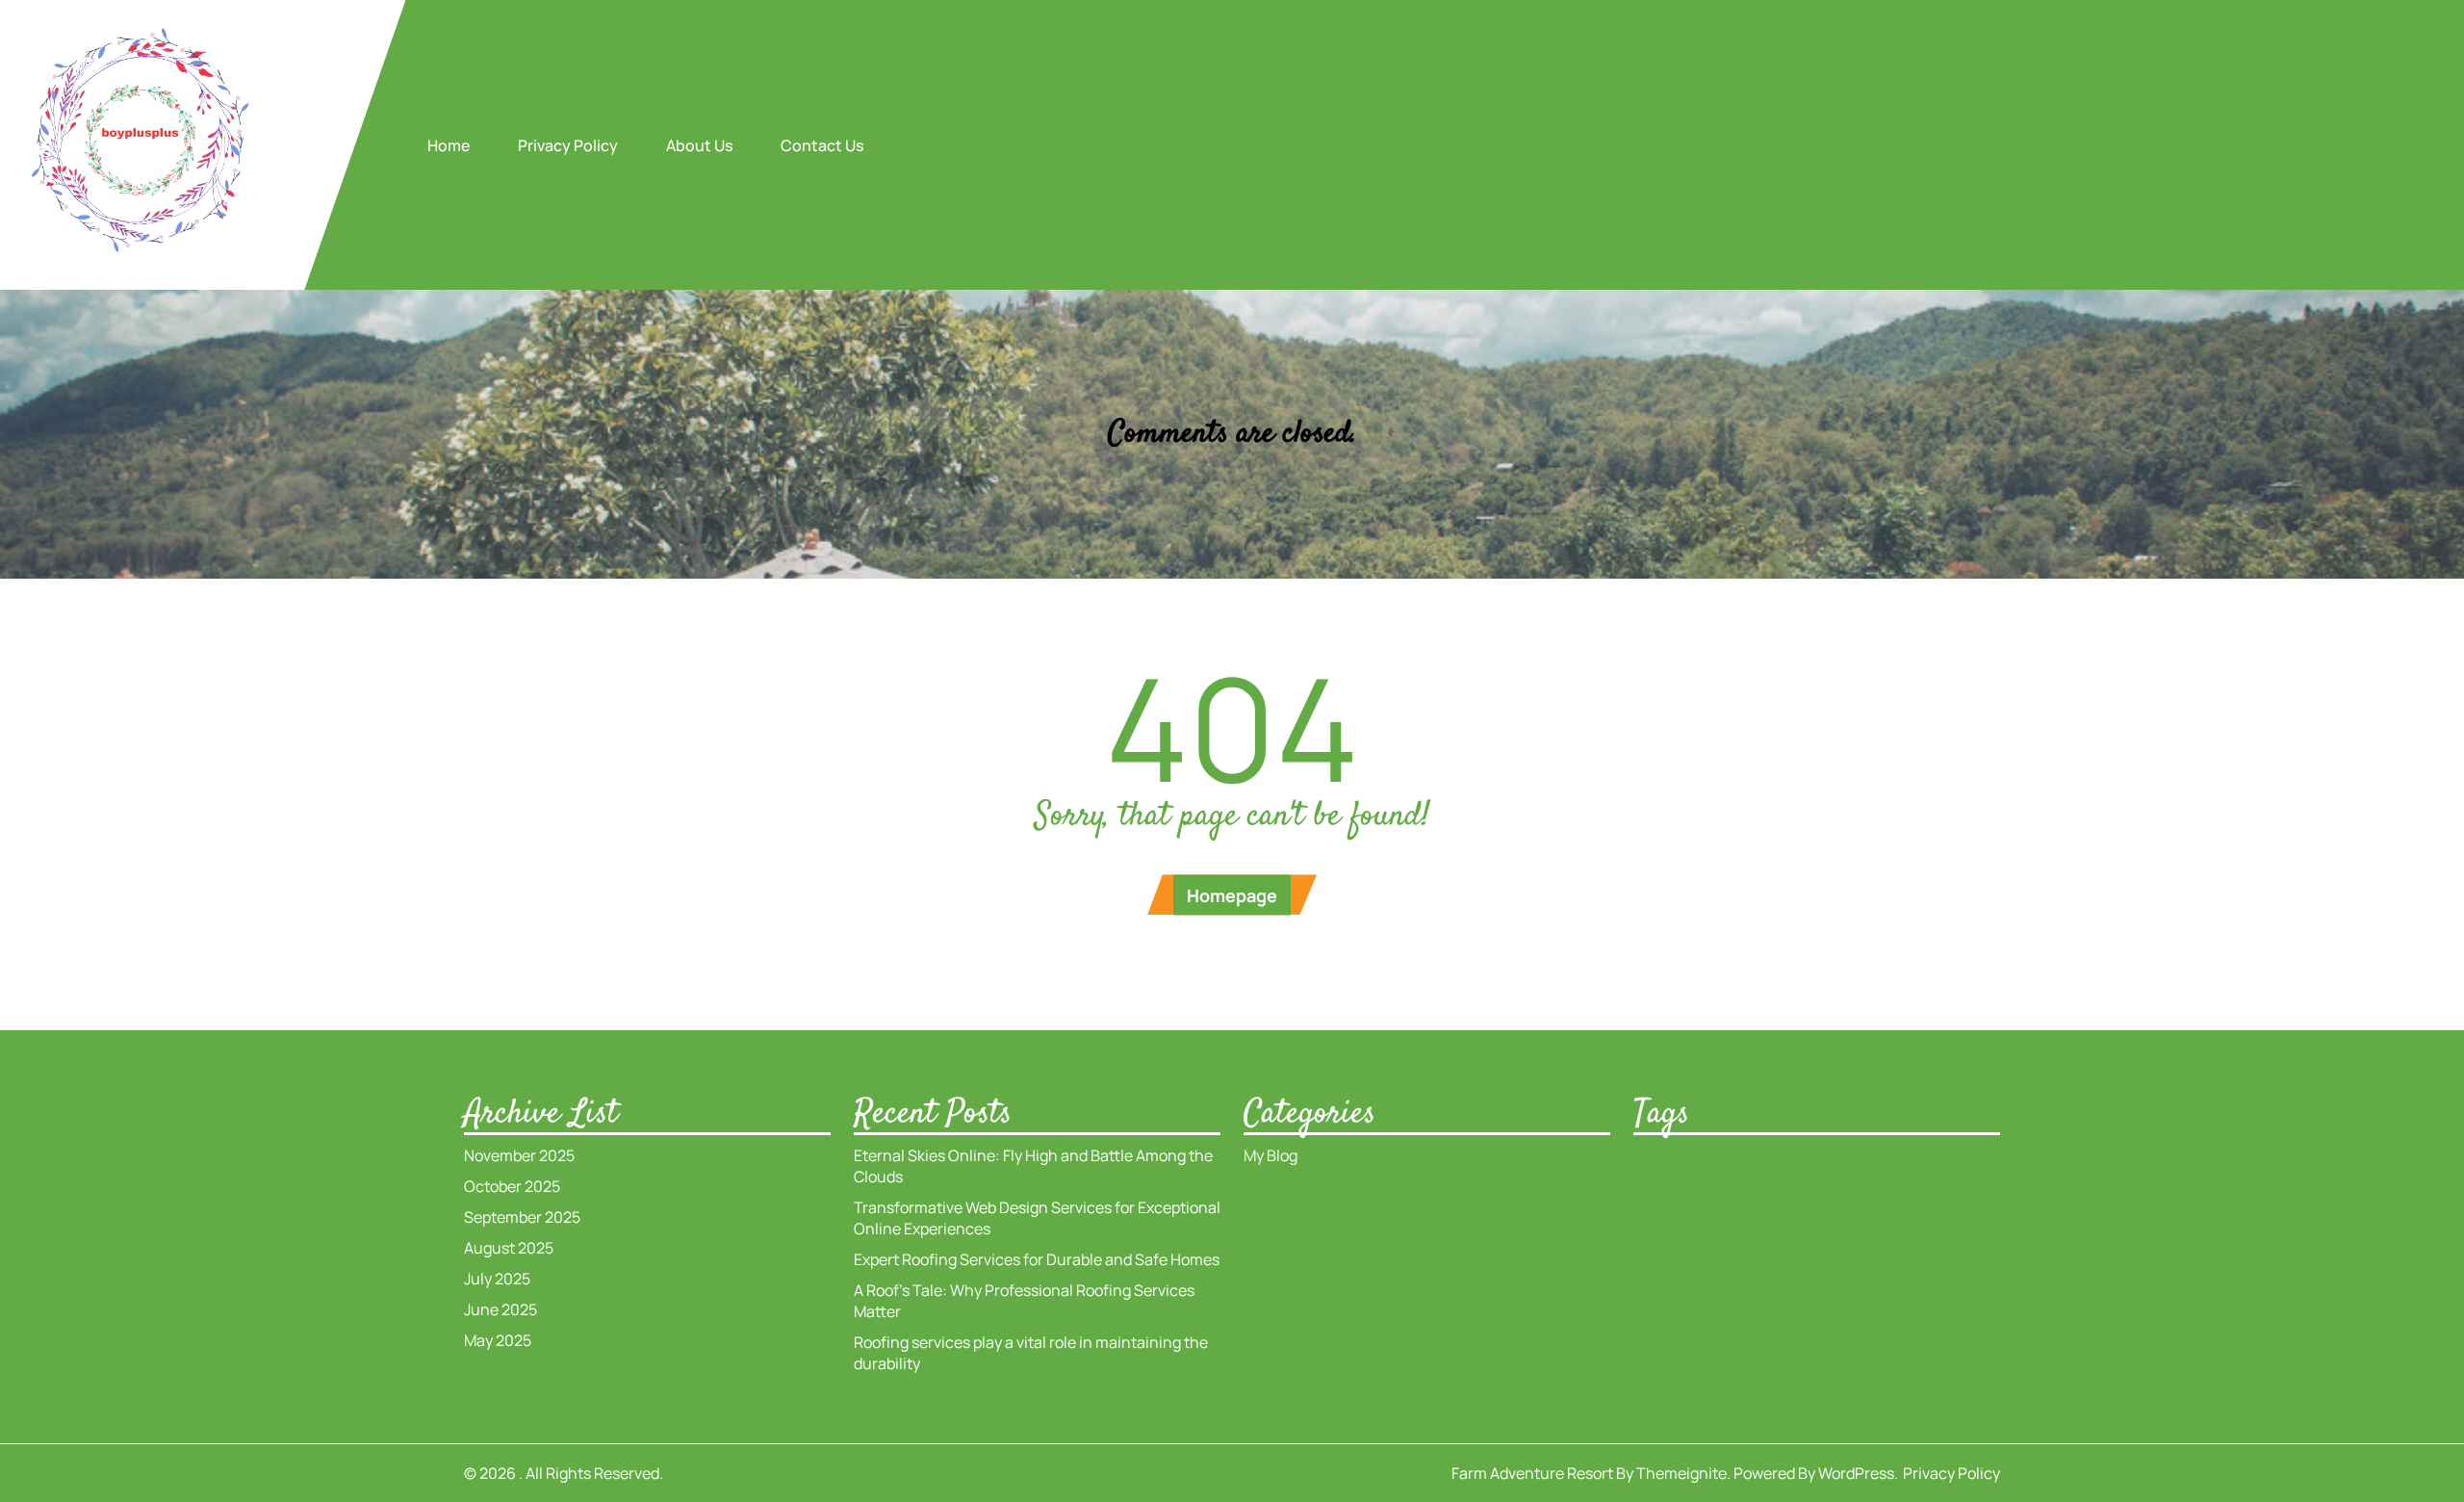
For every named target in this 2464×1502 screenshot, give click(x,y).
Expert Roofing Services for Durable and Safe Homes (1037, 1259)
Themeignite (1681, 1473)
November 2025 (519, 1155)
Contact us (822, 145)
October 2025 (512, 1186)
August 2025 (509, 1248)
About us (699, 145)
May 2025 (498, 1340)
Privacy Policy (568, 145)
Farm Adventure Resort (1532, 1473)
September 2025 (522, 1217)
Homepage (1232, 895)
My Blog (1270, 1155)
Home (449, 145)
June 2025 (500, 1309)
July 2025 (497, 1279)
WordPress (1856, 1473)
